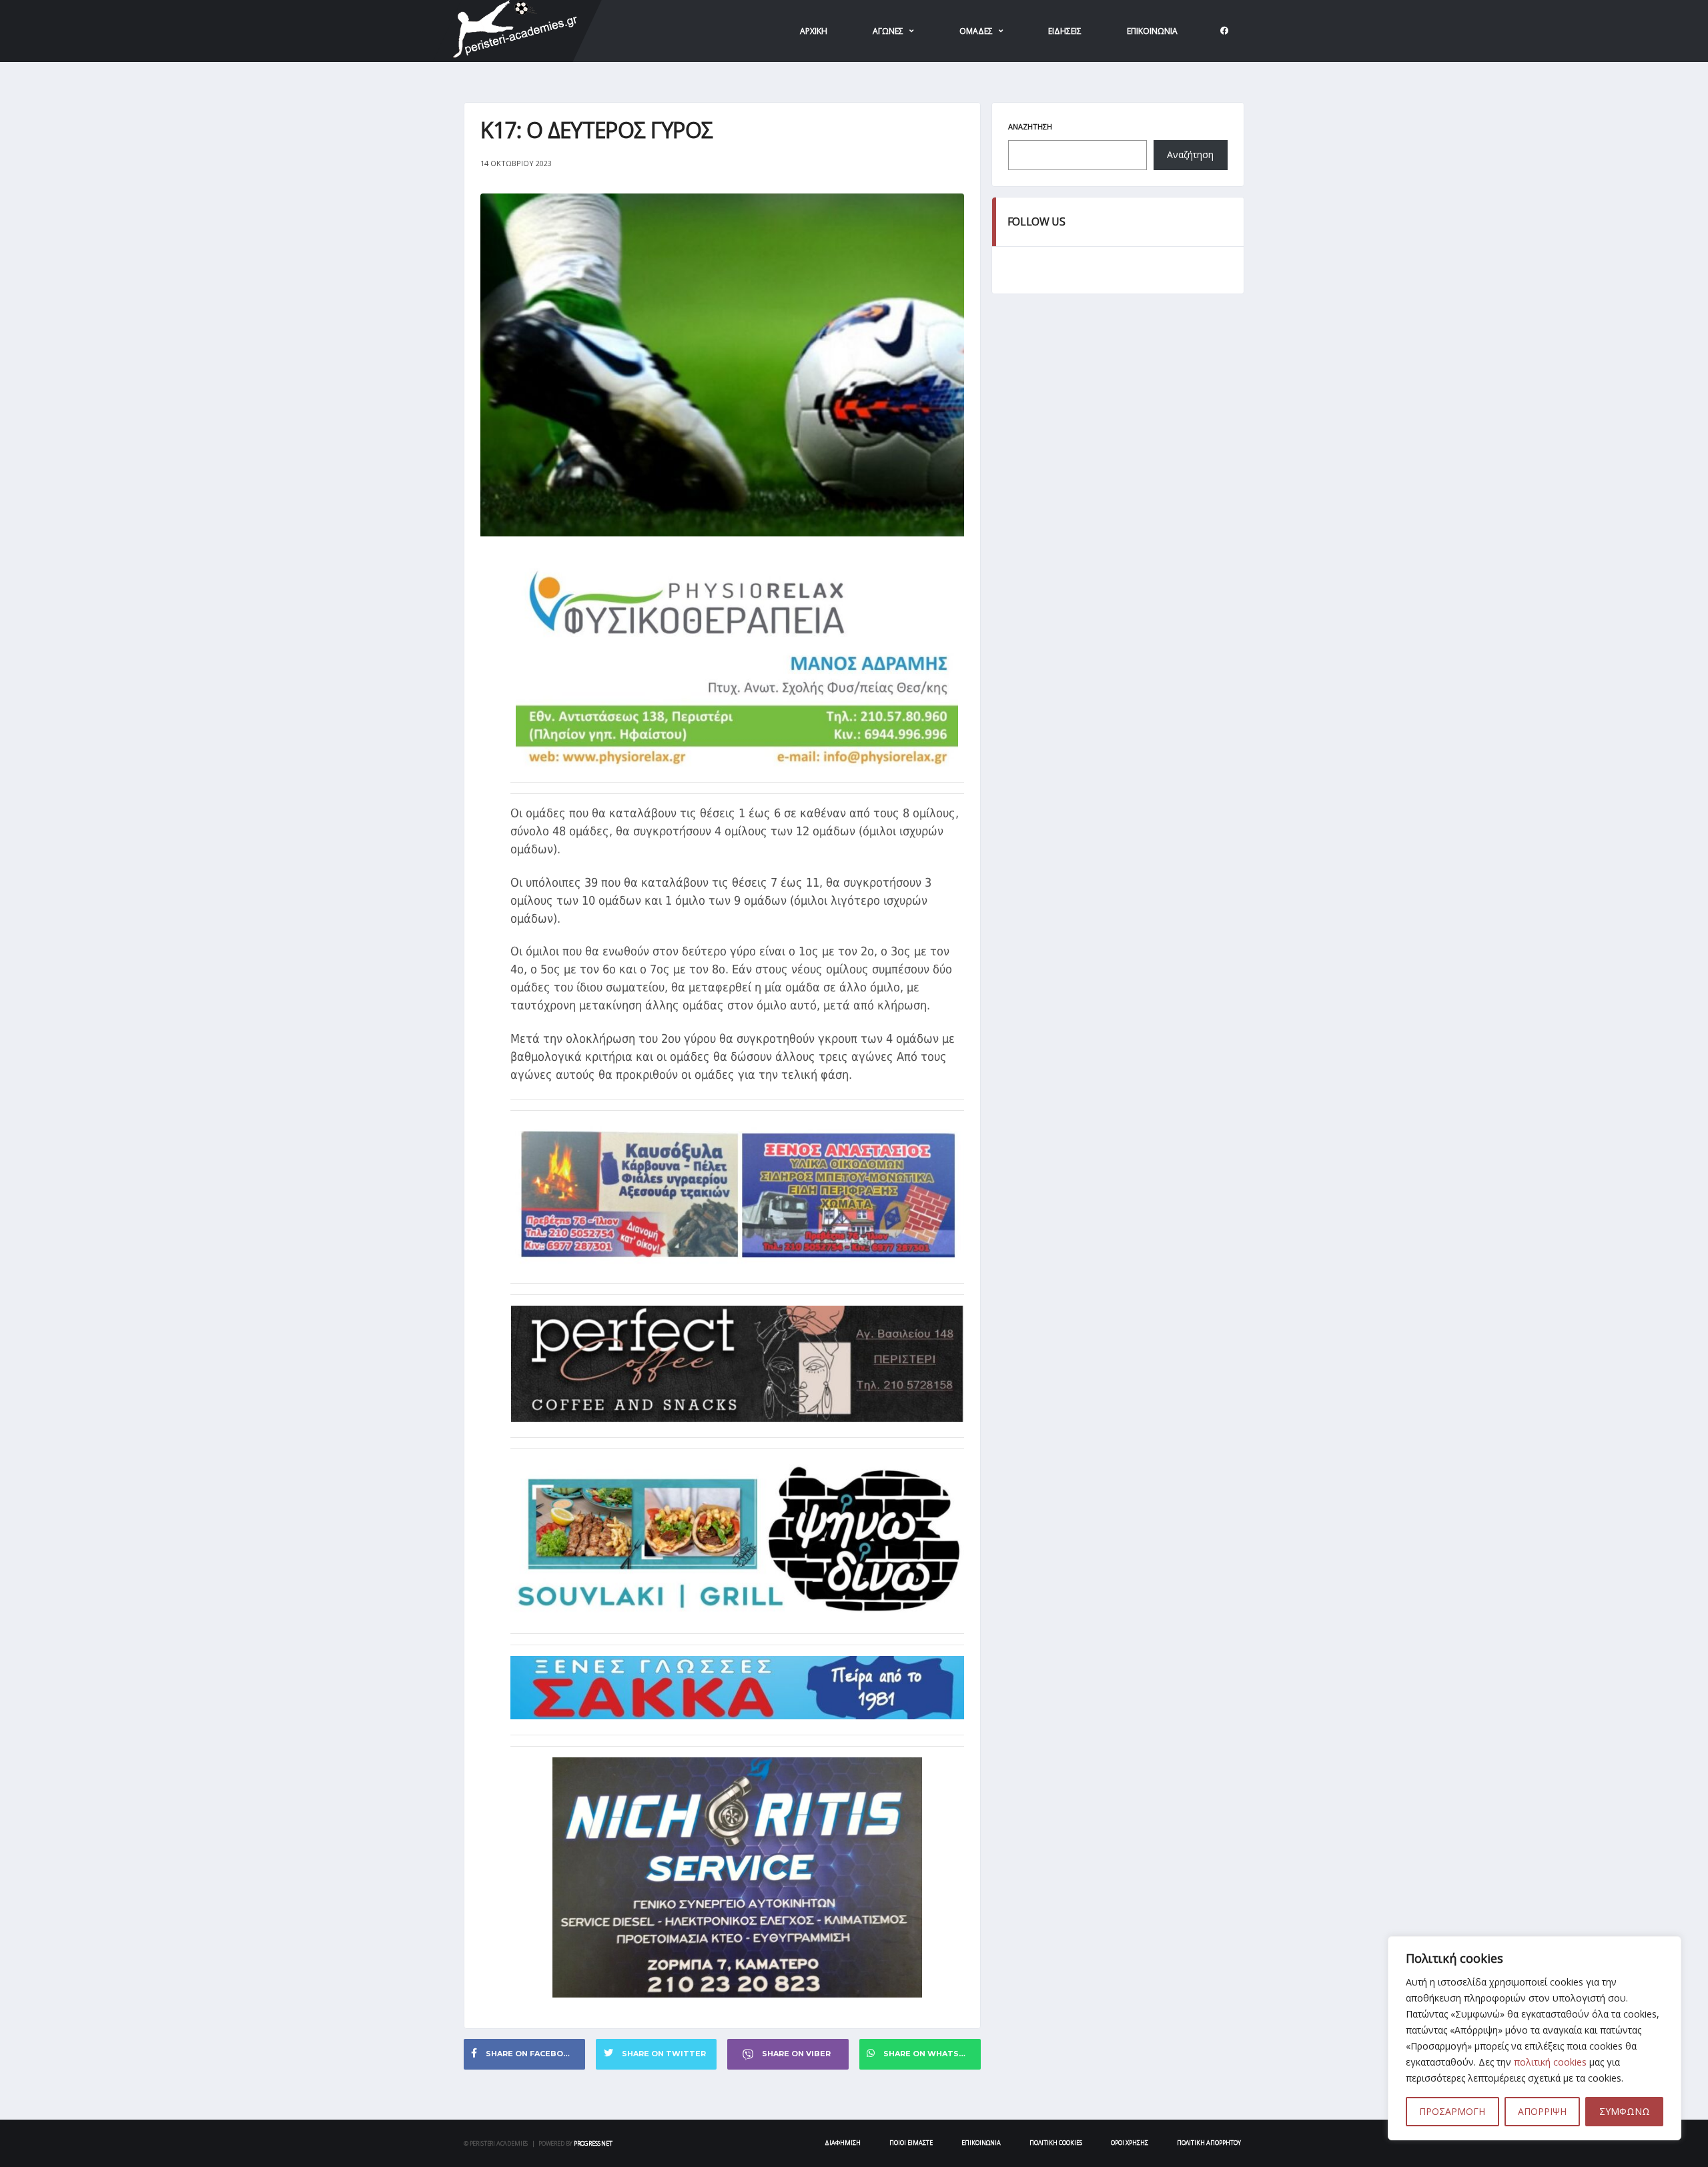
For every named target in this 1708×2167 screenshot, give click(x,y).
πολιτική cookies (1550, 2062)
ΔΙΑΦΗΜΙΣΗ (843, 2143)
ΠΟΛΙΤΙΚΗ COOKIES (1056, 2143)
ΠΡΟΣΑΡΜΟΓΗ (1452, 2111)
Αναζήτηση (1030, 126)
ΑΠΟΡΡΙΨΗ (1542, 2111)
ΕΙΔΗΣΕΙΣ (1065, 31)
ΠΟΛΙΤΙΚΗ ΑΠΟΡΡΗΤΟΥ (1209, 2143)
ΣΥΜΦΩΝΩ (1625, 2111)
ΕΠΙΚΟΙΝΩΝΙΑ (1152, 31)
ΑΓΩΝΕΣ (888, 31)
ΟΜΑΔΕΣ (976, 31)
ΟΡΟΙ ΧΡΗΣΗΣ (1130, 2143)
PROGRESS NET (593, 2143)
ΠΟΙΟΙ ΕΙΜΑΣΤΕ (911, 2143)
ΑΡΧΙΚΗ (814, 31)
